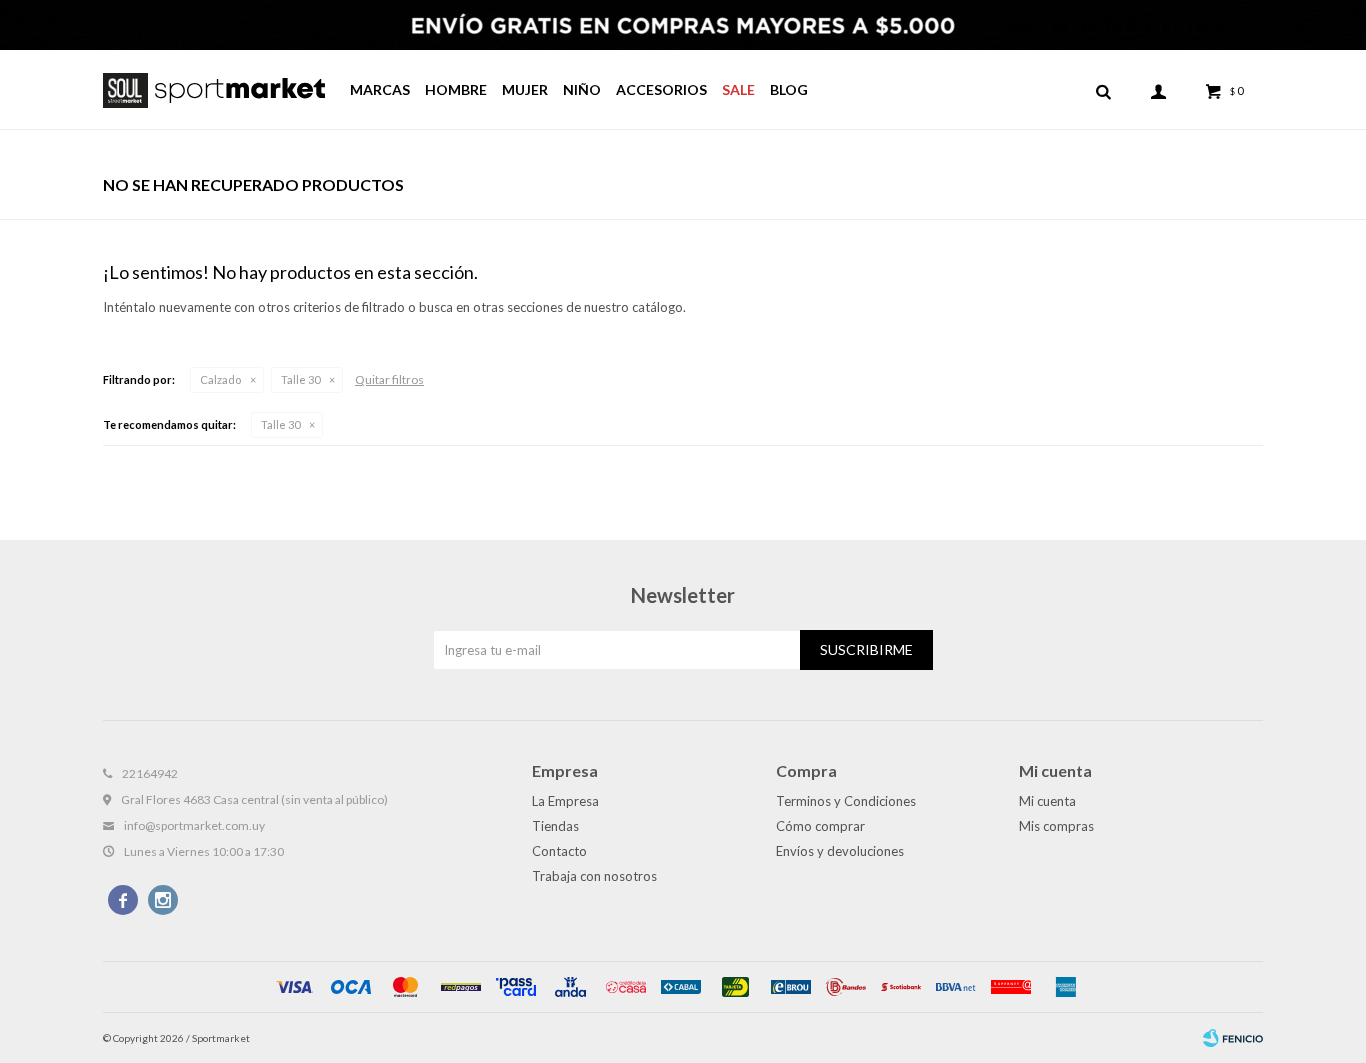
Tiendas (555, 826)
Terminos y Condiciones (846, 801)
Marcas (380, 89)
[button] (1103, 90)
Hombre (456, 89)
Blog (789, 89)
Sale (738, 89)
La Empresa (565, 801)
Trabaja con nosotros (594, 876)
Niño (582, 89)
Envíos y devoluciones (840, 851)
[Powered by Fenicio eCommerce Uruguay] (1233, 1038)
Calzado (220, 379)
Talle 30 (300, 379)
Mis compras (1056, 826)
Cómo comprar (820, 826)
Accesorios (661, 89)
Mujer (525, 89)
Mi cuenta (1047, 801)
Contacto (559, 851)
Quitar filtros (389, 379)
